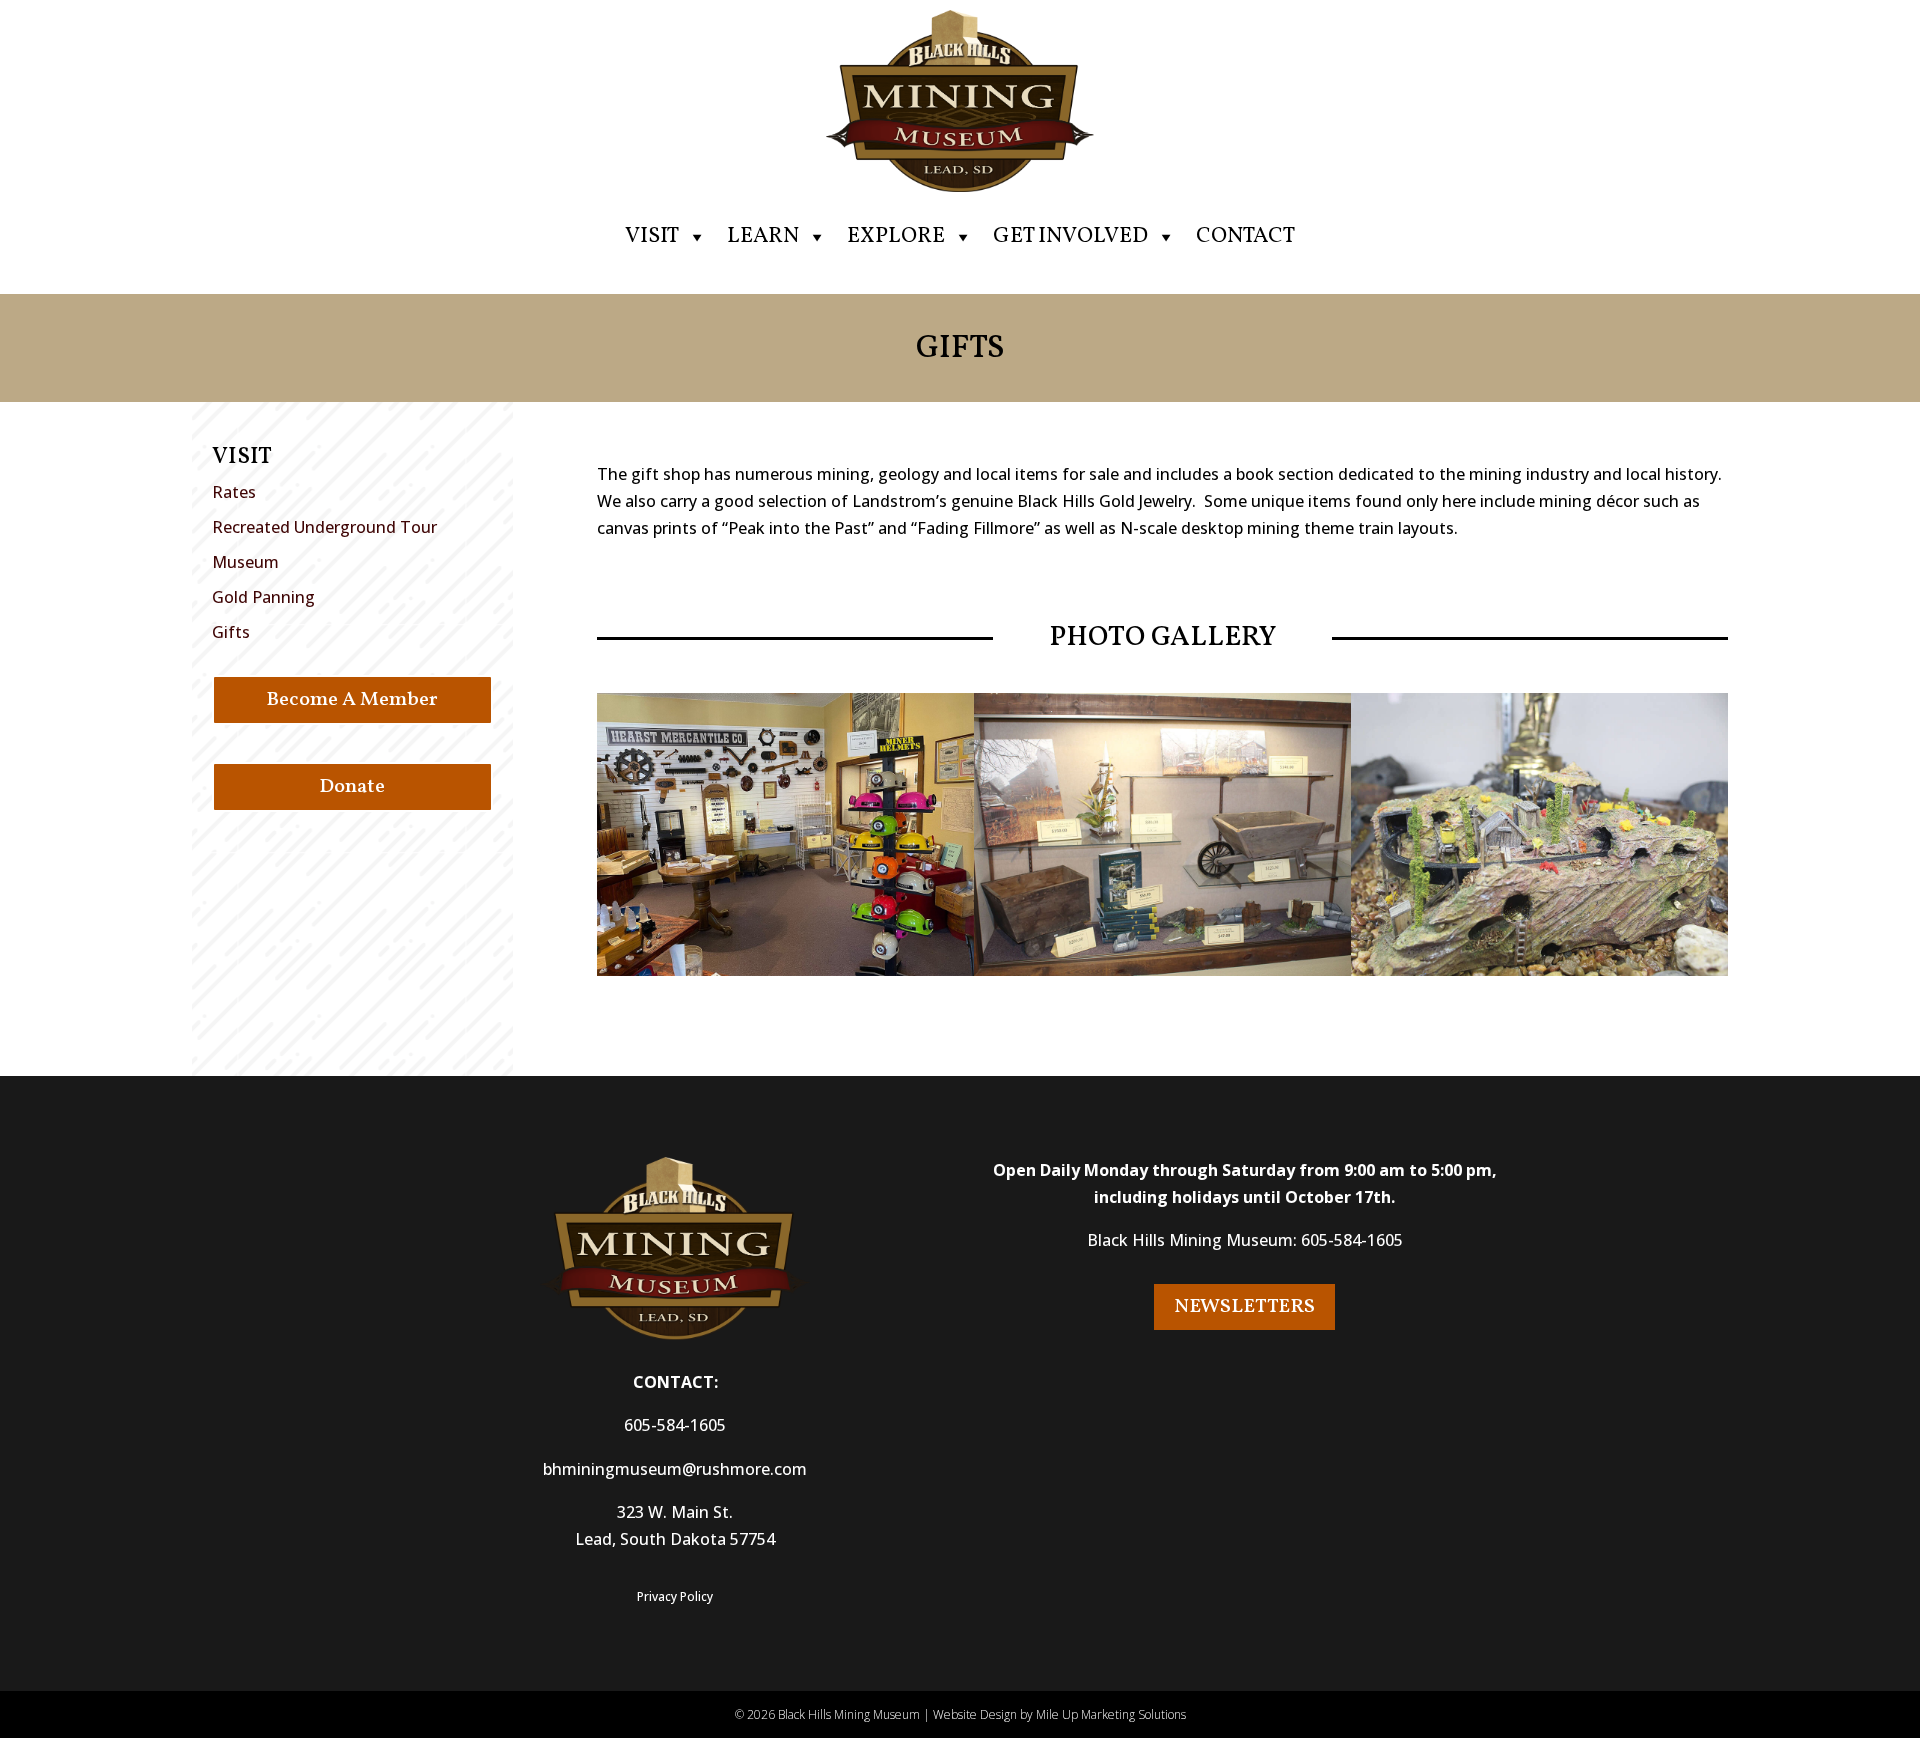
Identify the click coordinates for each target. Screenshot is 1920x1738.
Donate (352, 787)
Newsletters (1244, 1307)
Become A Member (352, 700)
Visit (652, 236)
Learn (763, 236)
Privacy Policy (675, 1596)
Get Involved (1070, 236)
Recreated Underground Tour (324, 527)
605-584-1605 (675, 1425)
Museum (245, 562)
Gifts (231, 632)
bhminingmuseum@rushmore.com (675, 1469)
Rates (234, 492)
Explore (896, 236)
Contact (1245, 236)
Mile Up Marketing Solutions (1111, 1714)
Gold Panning (263, 597)
